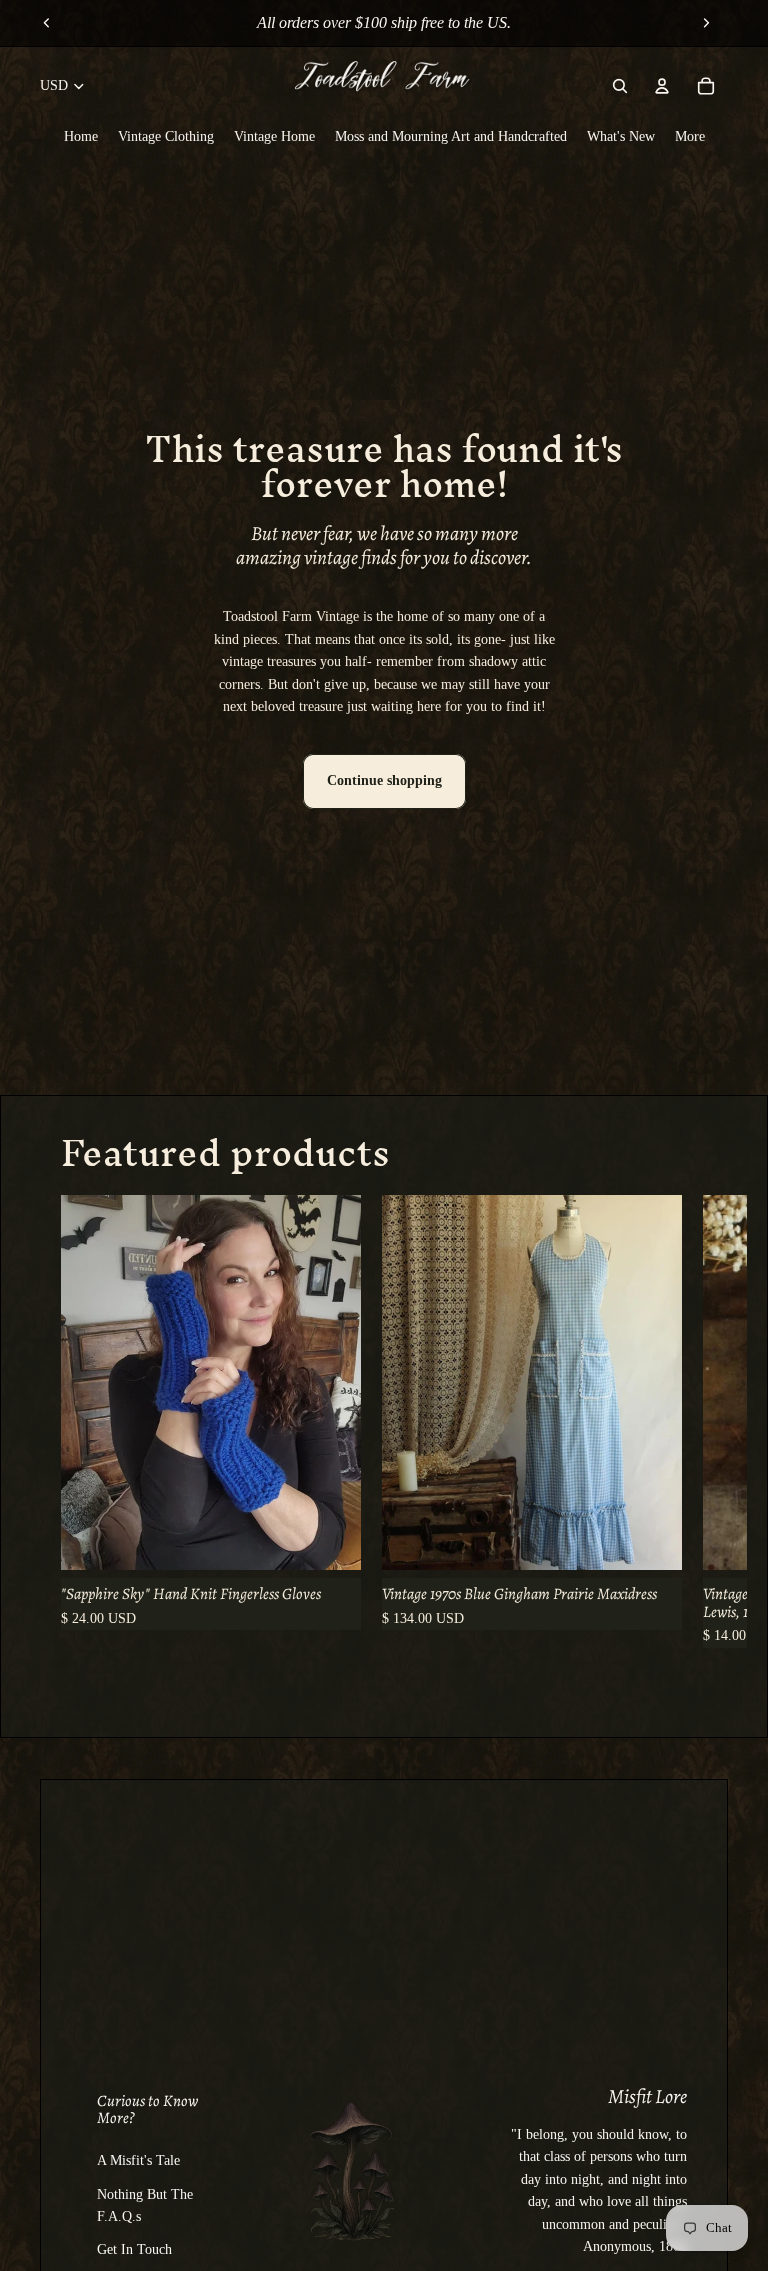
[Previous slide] (47, 23)
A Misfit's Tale (138, 2160)
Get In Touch (134, 2249)
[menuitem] (81, 136)
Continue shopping (384, 780)
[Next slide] (706, 23)
